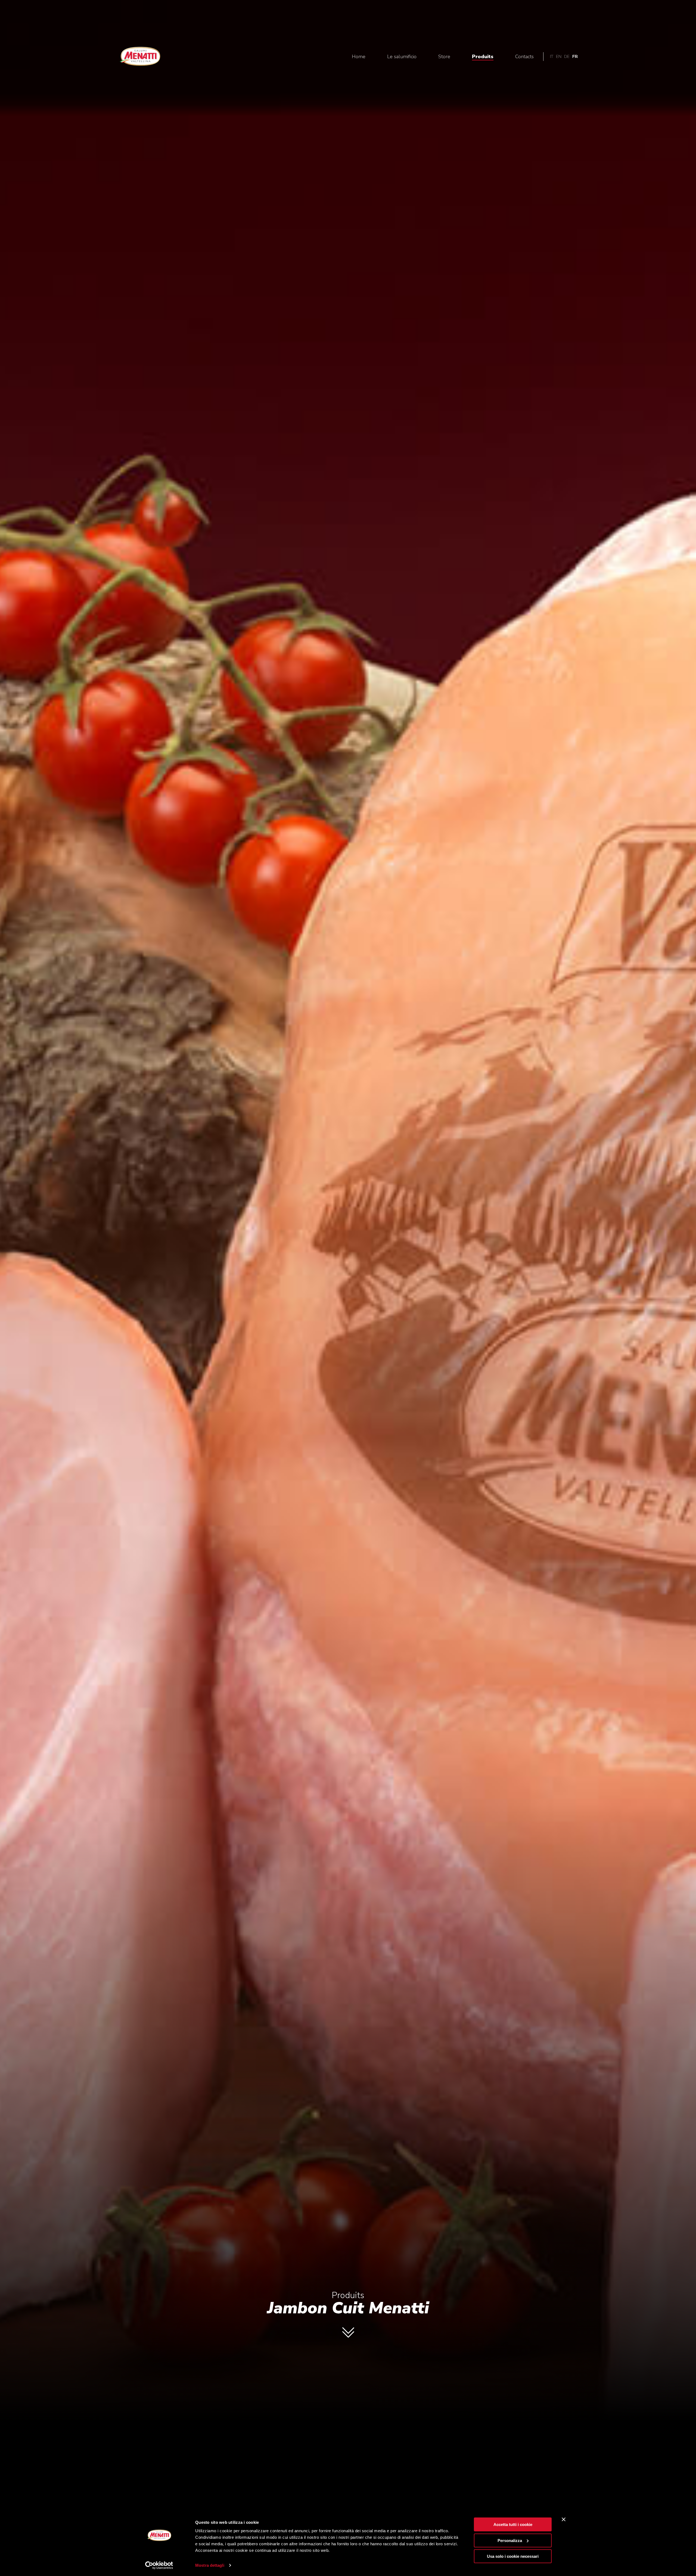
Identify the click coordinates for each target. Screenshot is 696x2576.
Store (444, 57)
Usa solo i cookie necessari (513, 2556)
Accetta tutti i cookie (513, 2524)
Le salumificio (402, 57)
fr (575, 57)
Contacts (524, 57)
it (552, 57)
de (567, 57)
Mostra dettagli (210, 2565)
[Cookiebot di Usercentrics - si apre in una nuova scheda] (159, 2565)
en (559, 57)
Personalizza (510, 2540)
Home (359, 57)
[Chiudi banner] (564, 2519)
